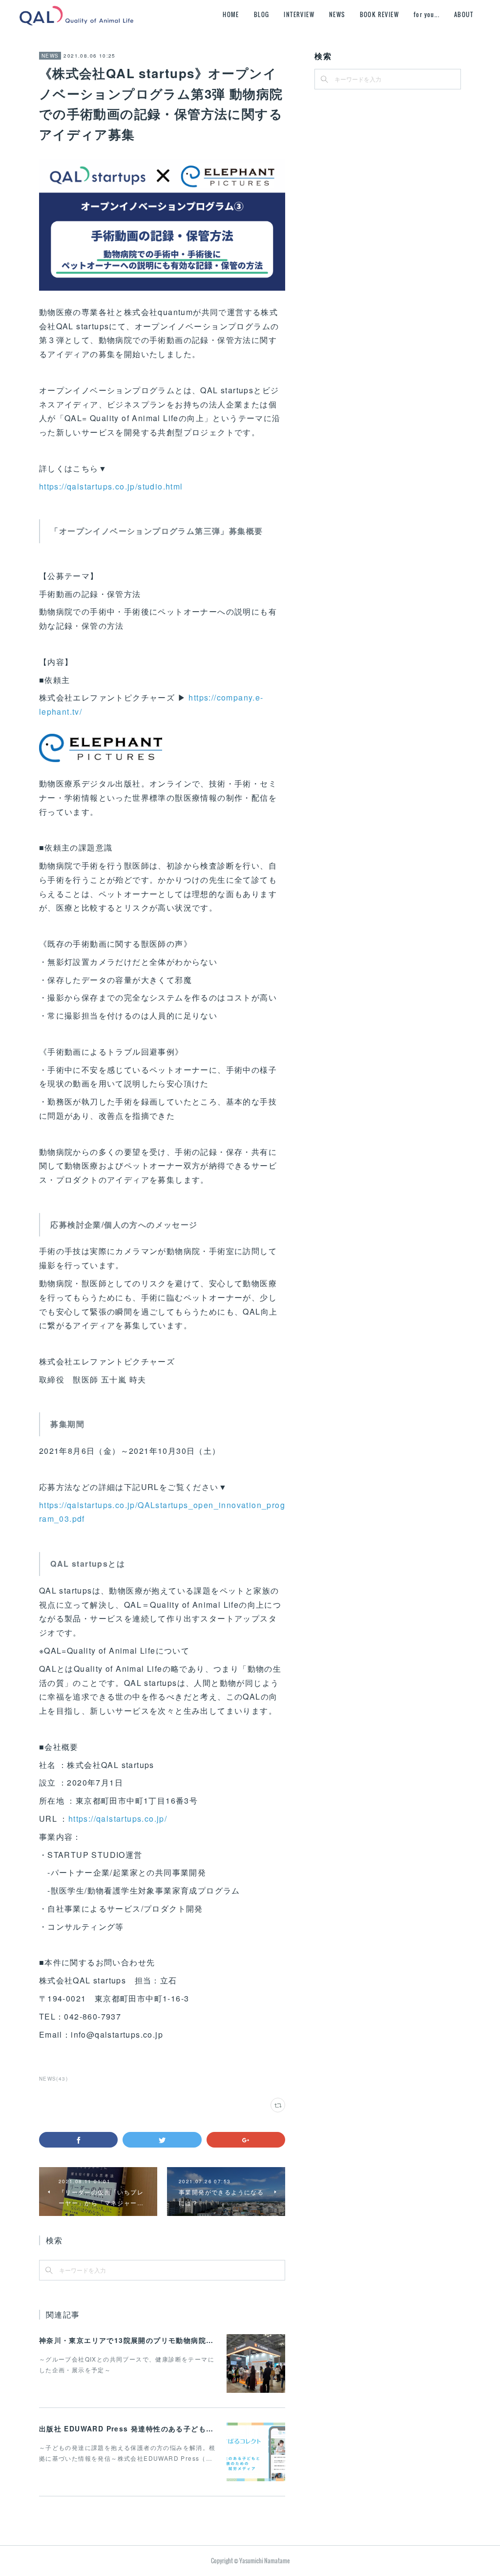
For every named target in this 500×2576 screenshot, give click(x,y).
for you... (427, 14)
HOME (231, 14)
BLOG (262, 14)
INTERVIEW (299, 14)
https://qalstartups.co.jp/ (118, 1819)
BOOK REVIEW (379, 14)
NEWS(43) (53, 2079)
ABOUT (464, 14)
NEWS (337, 14)
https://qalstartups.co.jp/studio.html (111, 486)
